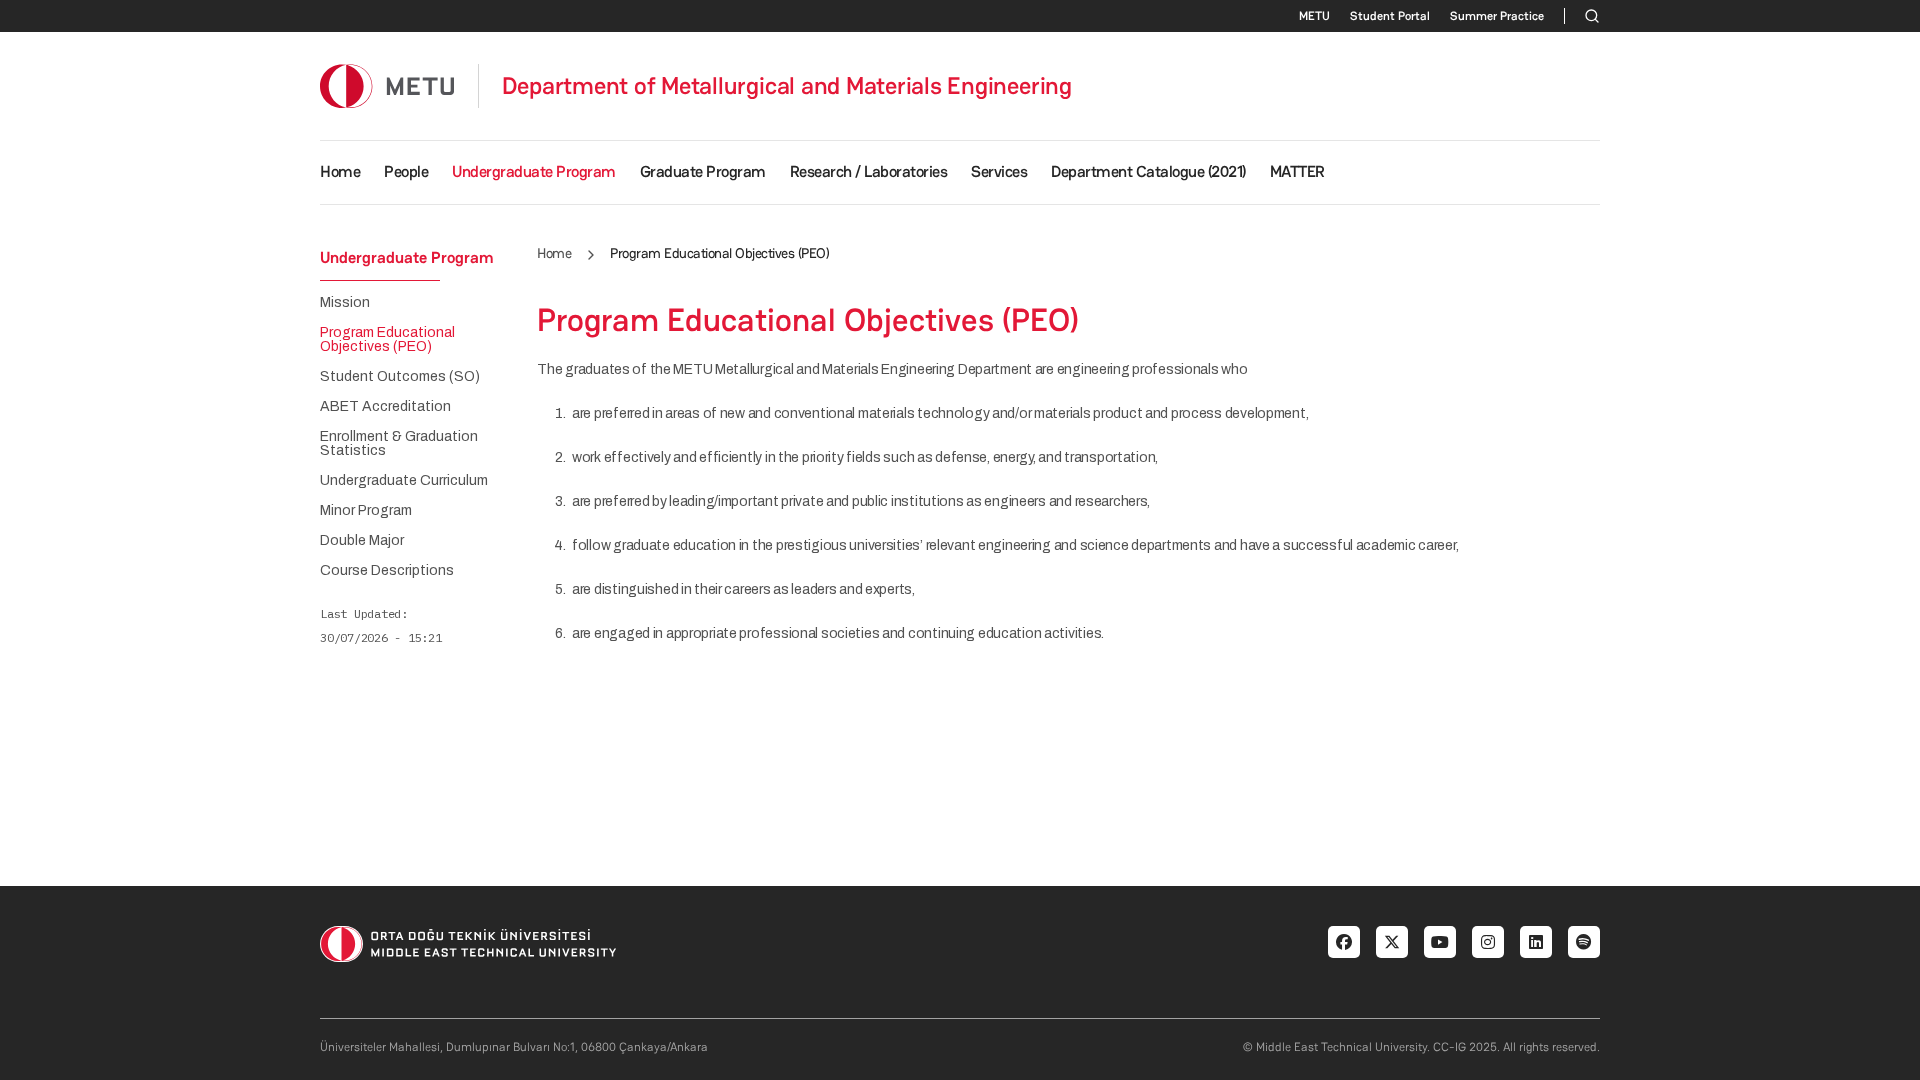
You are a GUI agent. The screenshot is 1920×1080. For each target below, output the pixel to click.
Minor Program (366, 511)
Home (340, 171)
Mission (345, 303)
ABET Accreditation (385, 407)
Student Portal (1390, 16)
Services (999, 171)
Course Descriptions (387, 571)
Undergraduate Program (534, 171)
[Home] (387, 85)
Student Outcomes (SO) (400, 377)
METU (1314, 16)
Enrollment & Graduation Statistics (399, 444)
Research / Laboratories (869, 171)
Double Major (362, 541)
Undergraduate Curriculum (404, 481)
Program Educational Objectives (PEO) (387, 340)
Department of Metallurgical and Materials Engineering (787, 86)
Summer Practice (1497, 16)
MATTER (1297, 171)
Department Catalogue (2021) (1148, 171)
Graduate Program (703, 171)
